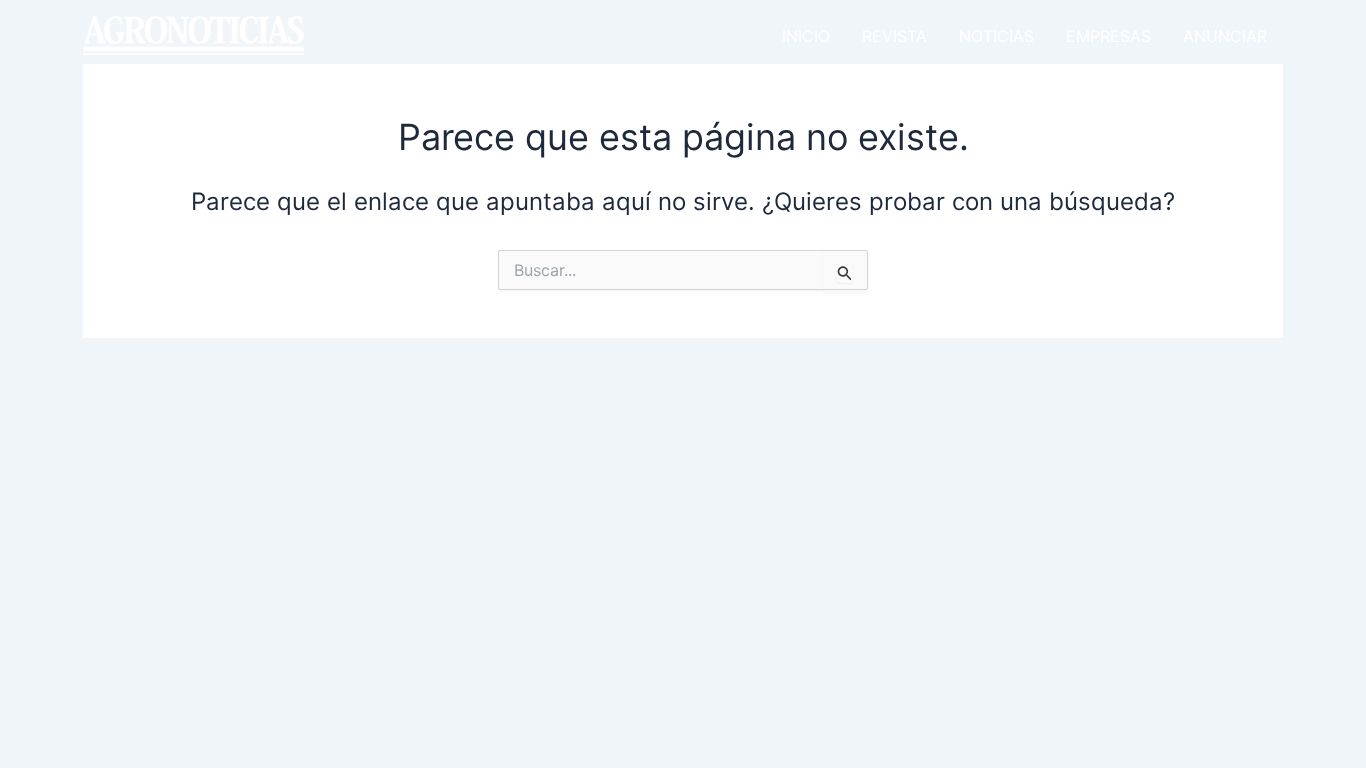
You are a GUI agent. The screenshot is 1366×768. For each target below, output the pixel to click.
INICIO (806, 36)
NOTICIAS (996, 36)
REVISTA (894, 36)
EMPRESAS (1108, 36)
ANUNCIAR (1225, 36)
